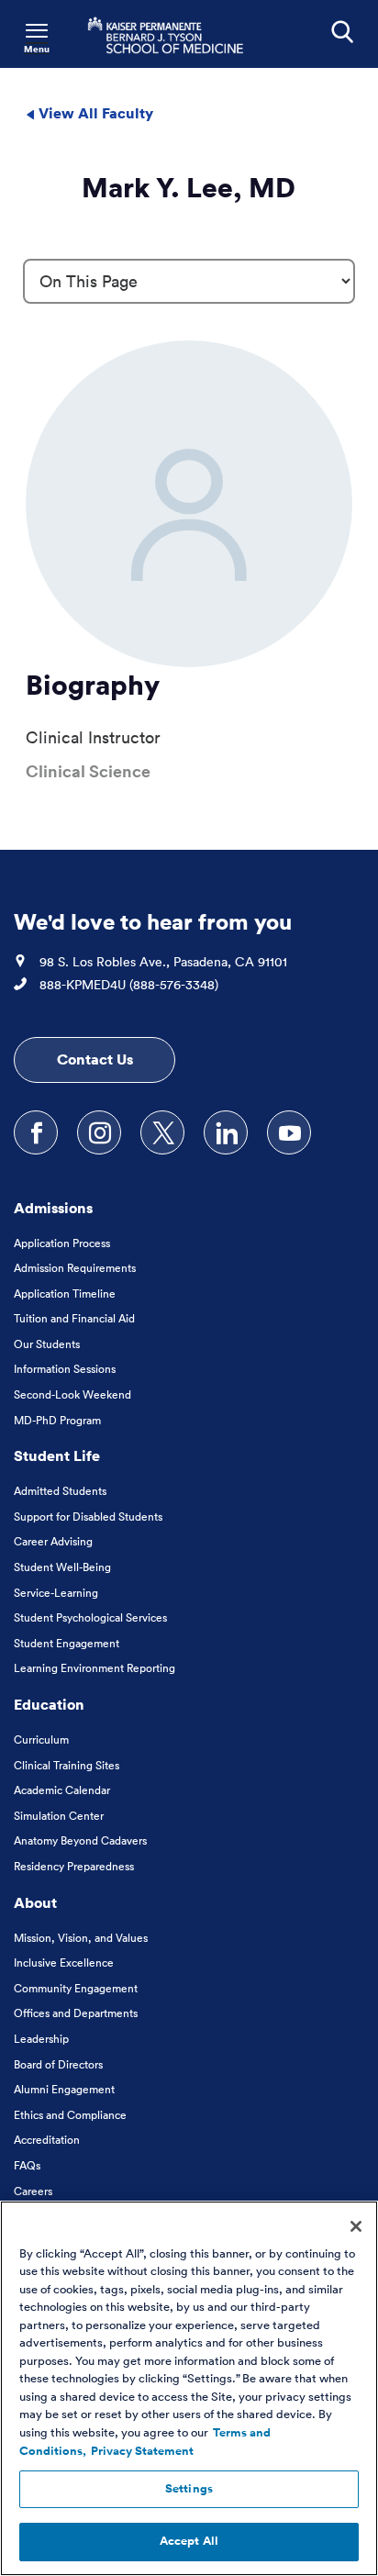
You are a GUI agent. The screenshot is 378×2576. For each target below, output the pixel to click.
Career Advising (53, 1541)
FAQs (27, 2165)
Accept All (189, 2541)
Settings (189, 2489)
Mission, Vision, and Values (81, 1938)
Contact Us (95, 1059)
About (35, 1902)
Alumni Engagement (64, 2089)
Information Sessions (65, 1369)
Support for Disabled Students (88, 1517)
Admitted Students (60, 1491)
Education (49, 1704)
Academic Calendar (62, 1790)
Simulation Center (59, 1816)
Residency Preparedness (74, 1866)
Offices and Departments (76, 2013)
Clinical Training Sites (67, 1765)
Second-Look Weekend (72, 1394)
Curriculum (41, 1740)
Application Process (62, 1243)
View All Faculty (94, 113)
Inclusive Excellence (64, 1963)
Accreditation (47, 2140)
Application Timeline (65, 1294)
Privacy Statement (142, 2451)
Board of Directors (58, 2064)
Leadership (41, 2039)
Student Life (57, 1455)
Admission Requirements (75, 1268)
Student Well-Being (62, 1567)
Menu (37, 49)
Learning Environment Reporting (94, 1668)
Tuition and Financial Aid (74, 1318)
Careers (33, 2191)
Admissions (53, 1208)
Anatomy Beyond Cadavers (80, 1840)
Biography (93, 685)
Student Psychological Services (90, 1617)
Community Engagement (76, 1988)
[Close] (356, 2226)
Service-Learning (56, 1593)
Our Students (47, 1344)
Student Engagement (67, 1643)
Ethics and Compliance (70, 2115)
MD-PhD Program (57, 1420)
